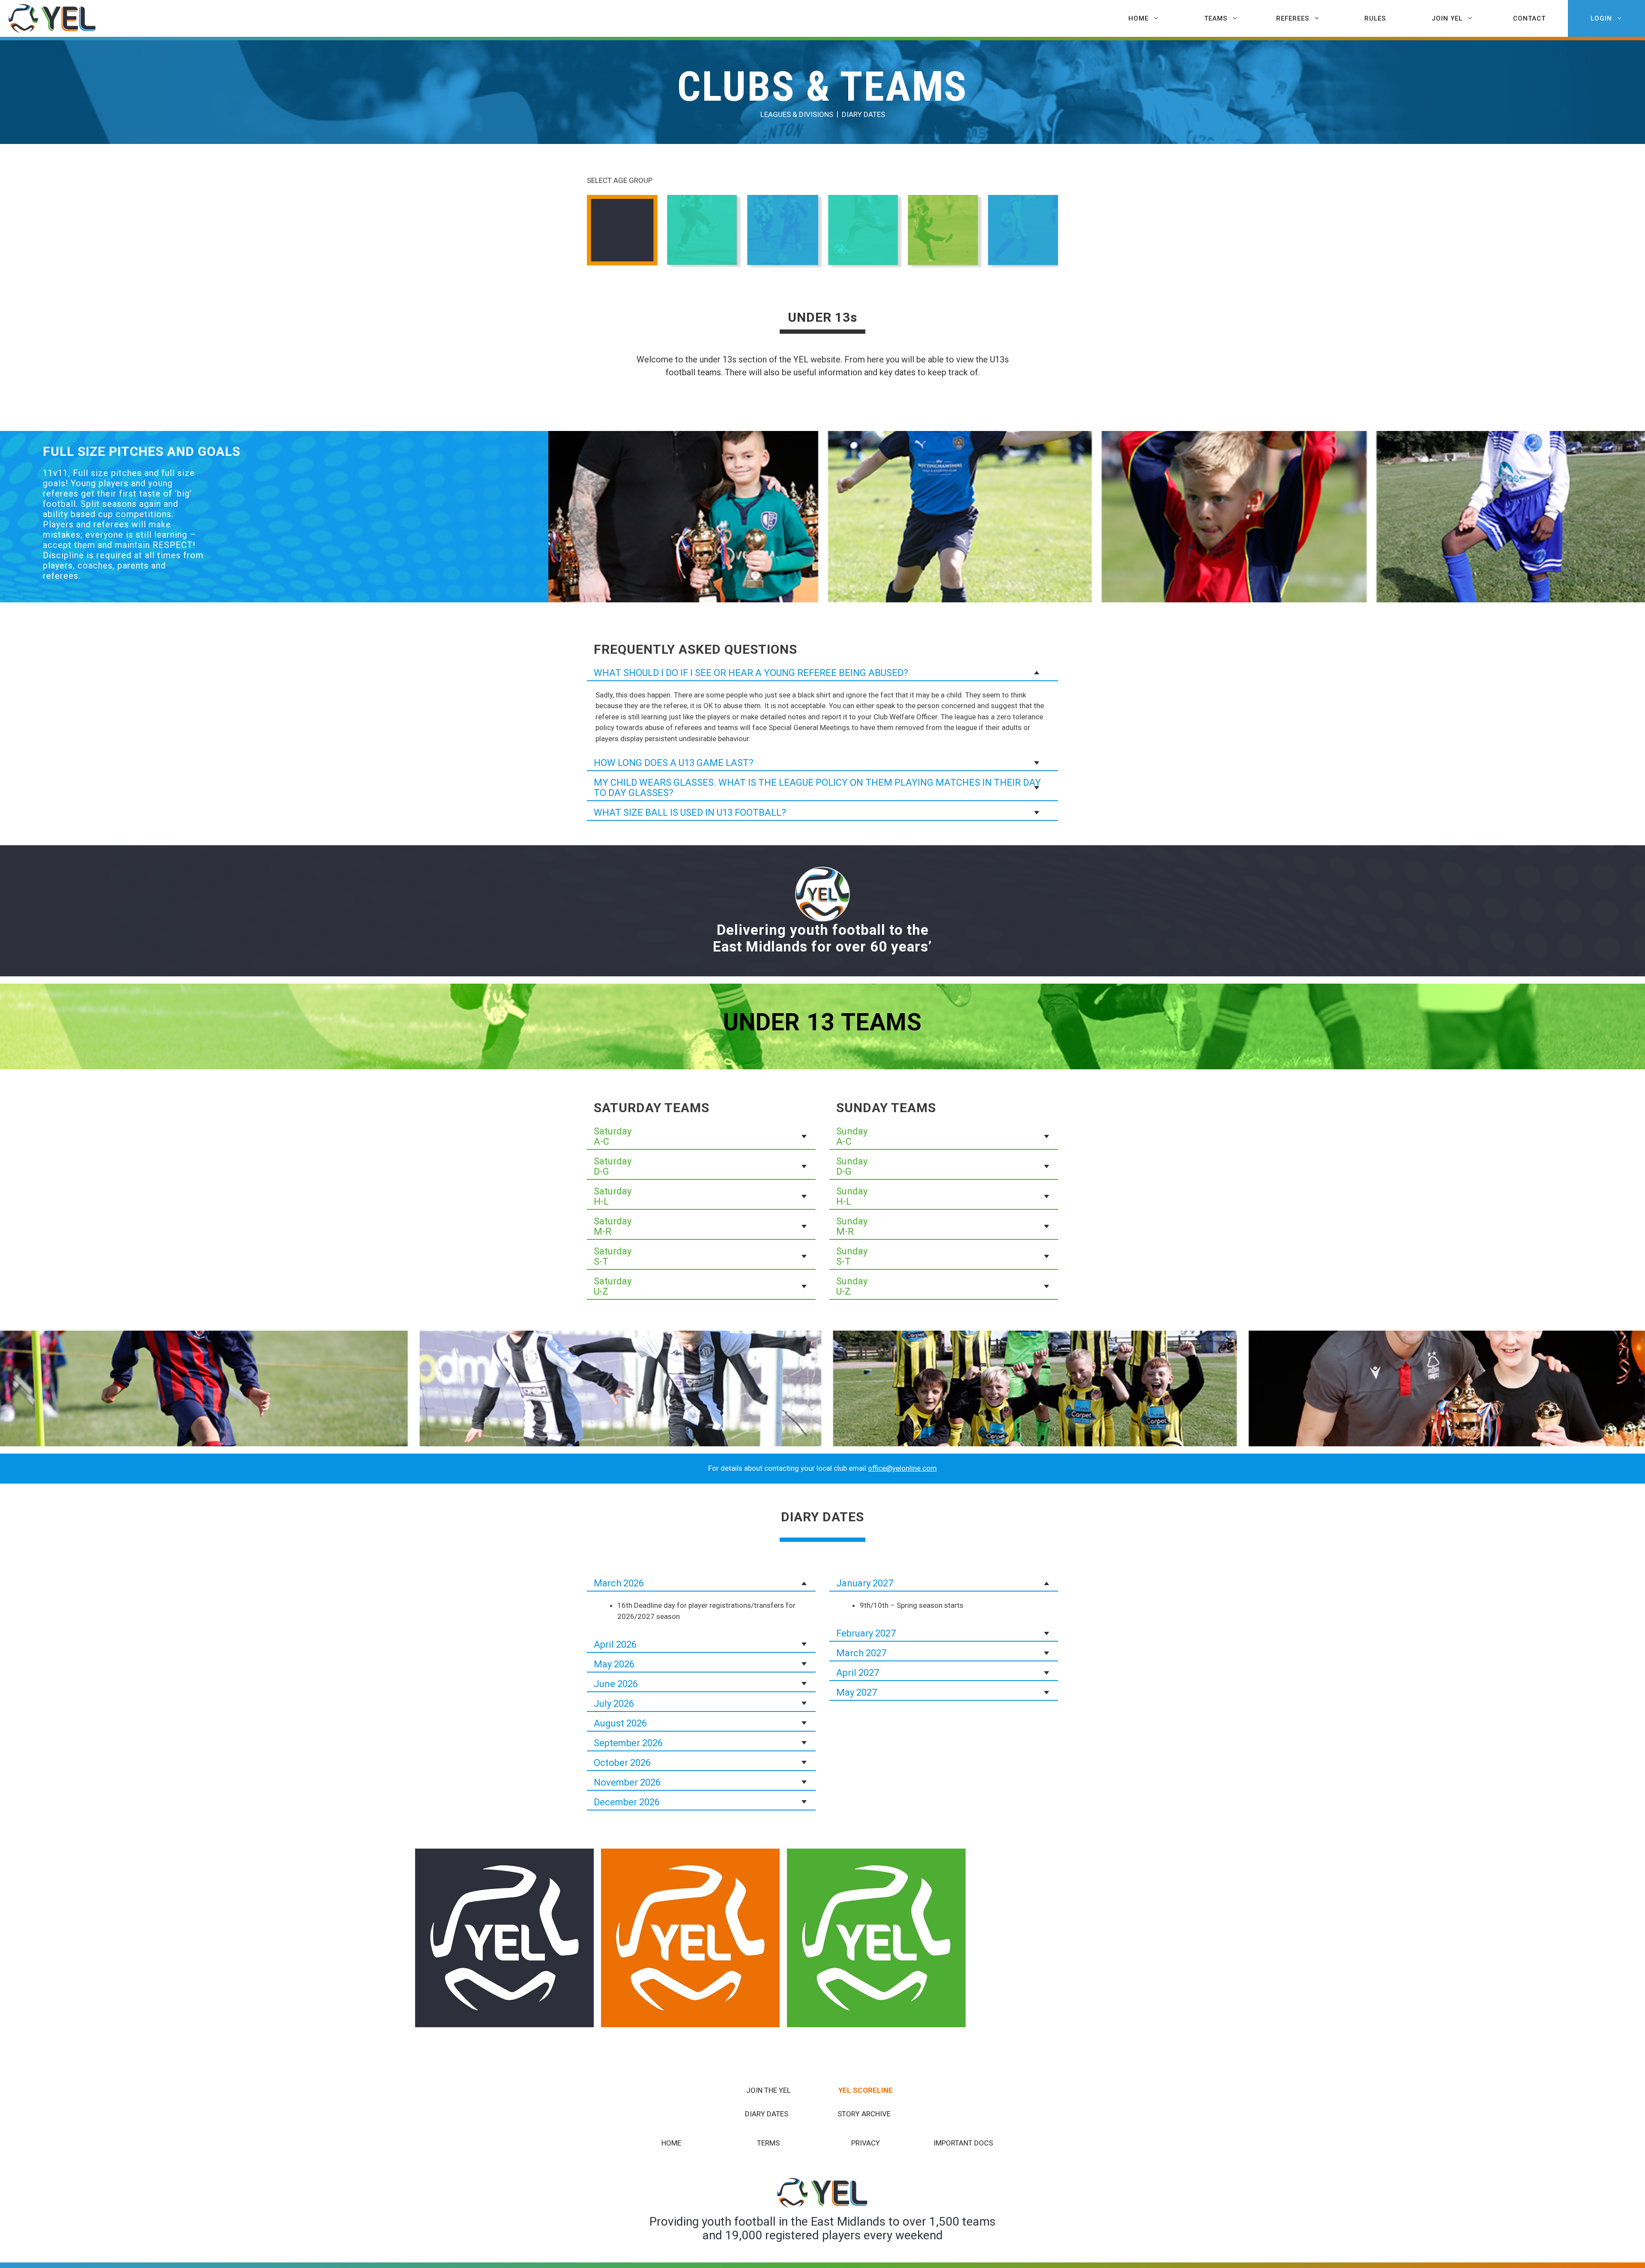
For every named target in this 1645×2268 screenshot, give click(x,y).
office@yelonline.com (902, 1468)
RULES (1375, 18)
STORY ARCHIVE (864, 2114)
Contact (1529, 18)
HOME (1138, 18)
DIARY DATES (863, 114)
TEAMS (1216, 18)
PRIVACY (866, 2143)
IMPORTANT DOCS (963, 2143)
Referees (1293, 18)
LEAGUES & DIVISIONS (797, 114)
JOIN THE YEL (769, 2090)
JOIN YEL (1447, 18)
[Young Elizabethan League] (55, 19)
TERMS (768, 2143)
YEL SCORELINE (866, 2090)
